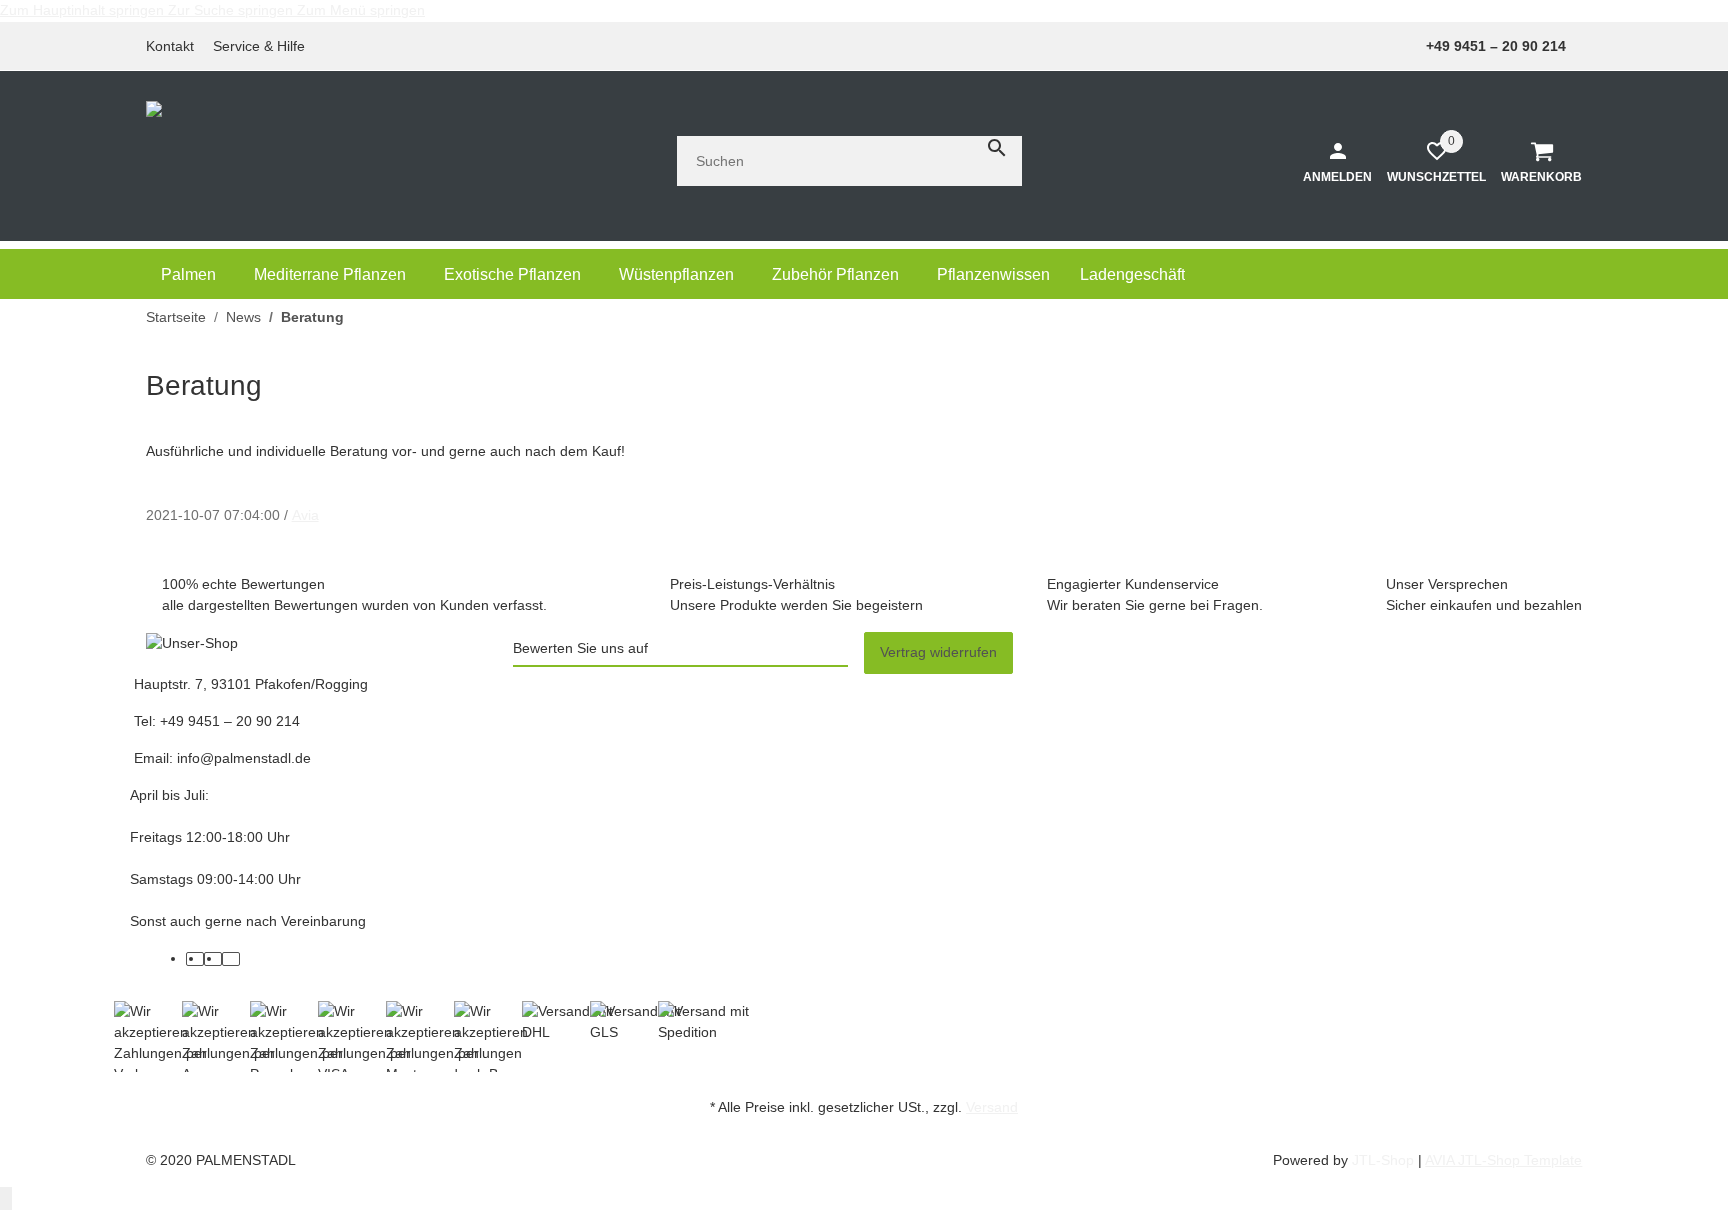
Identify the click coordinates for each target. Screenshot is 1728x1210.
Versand (992, 1107)
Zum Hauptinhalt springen (84, 10)
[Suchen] (997, 148)
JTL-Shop (1385, 1160)
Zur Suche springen (232, 10)
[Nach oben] (6, 1198)
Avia (305, 515)
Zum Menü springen (361, 10)
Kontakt (170, 46)
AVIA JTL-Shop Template (1503, 1160)
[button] (264, 46)
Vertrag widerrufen (938, 652)
